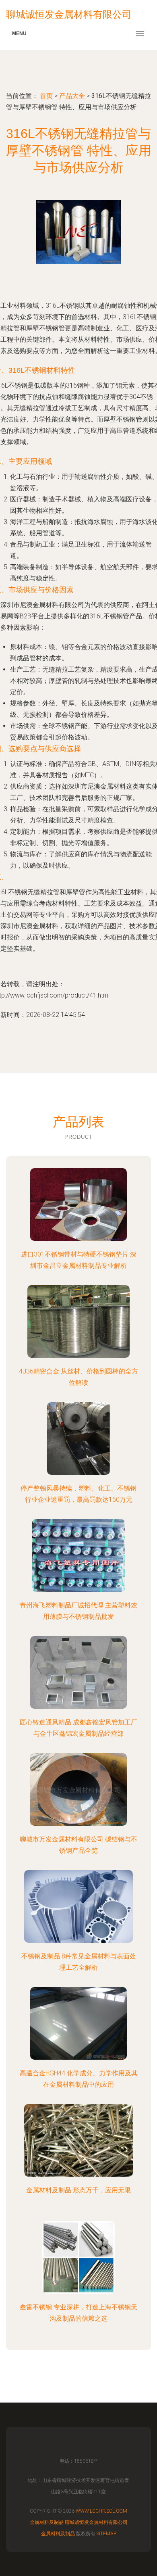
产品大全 (72, 96)
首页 (46, 96)
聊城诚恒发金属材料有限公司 (96, 2522)
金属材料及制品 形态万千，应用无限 (78, 2190)
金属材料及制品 (47, 2522)
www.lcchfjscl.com (101, 2511)
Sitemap (106, 2534)
